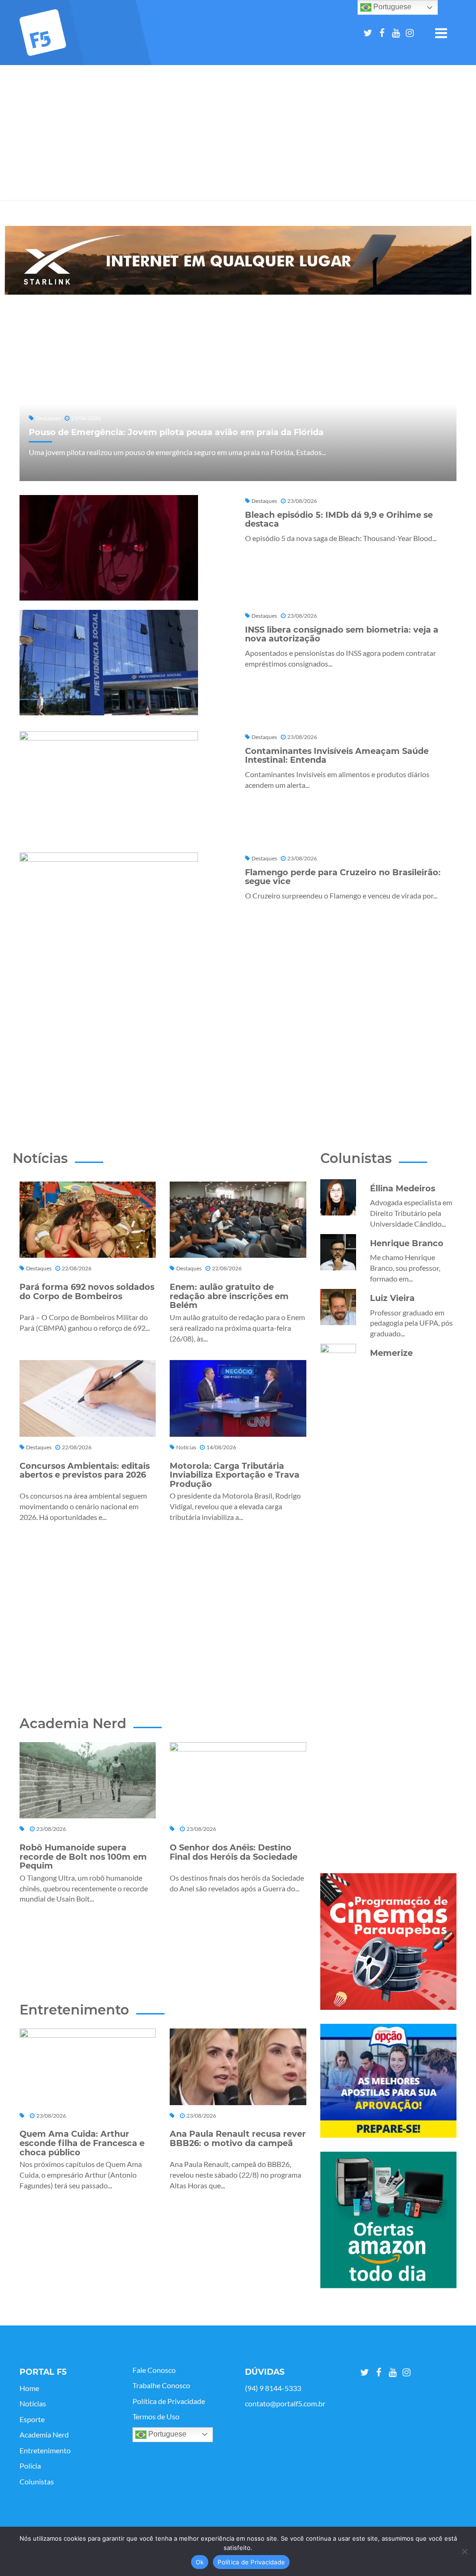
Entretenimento (45, 2451)
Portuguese (166, 2434)
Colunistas (37, 2482)
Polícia (30, 2466)
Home (29, 2388)
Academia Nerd (44, 2435)
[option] (238, 260)
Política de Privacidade (169, 2401)
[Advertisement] (238, 135)
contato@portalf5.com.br (285, 2404)
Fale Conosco (154, 2370)
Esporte (32, 2419)
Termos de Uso (156, 2417)
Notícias (33, 2404)
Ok (200, 2562)
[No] (464, 2551)
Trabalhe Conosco (161, 2385)
